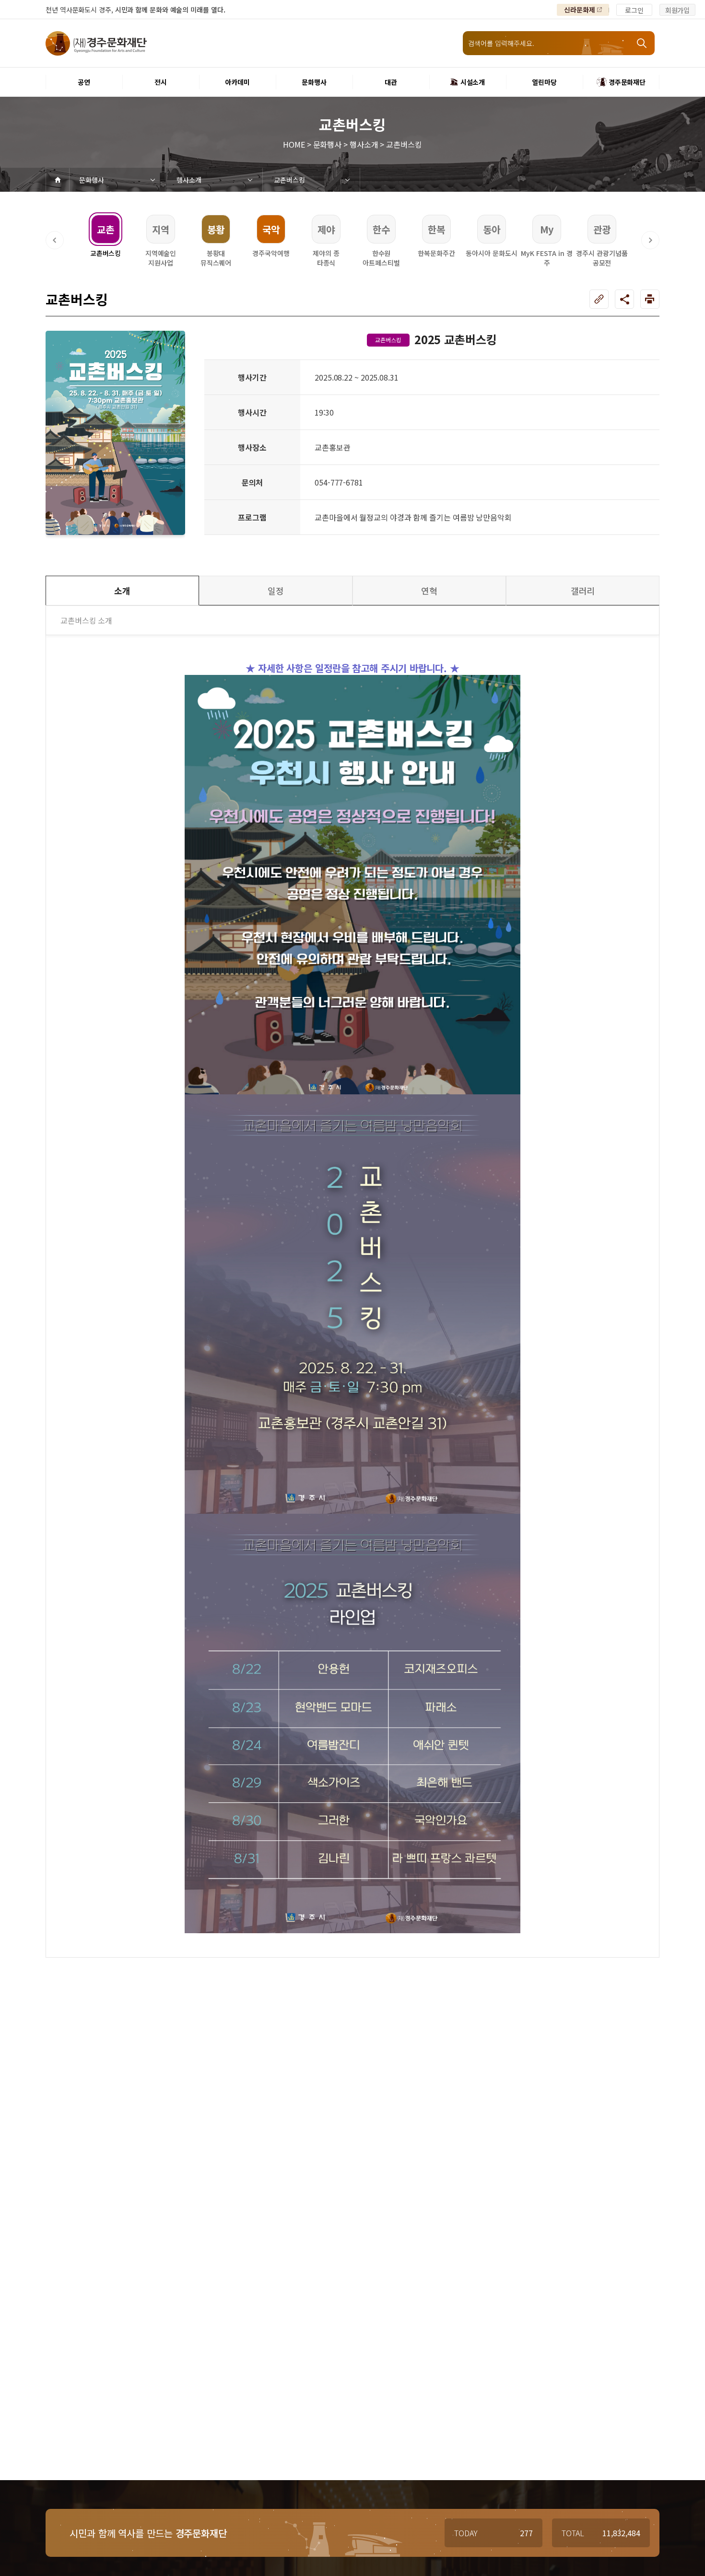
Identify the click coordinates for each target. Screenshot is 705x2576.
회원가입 (678, 10)
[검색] (643, 43)
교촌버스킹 (289, 180)
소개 (122, 591)
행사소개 (189, 180)
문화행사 (92, 180)
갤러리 (583, 591)
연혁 (429, 591)
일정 (276, 591)
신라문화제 (580, 10)
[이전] (55, 240)
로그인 (634, 10)
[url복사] (599, 299)
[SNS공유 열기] (624, 299)
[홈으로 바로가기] (58, 180)
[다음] (650, 240)
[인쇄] (650, 299)
